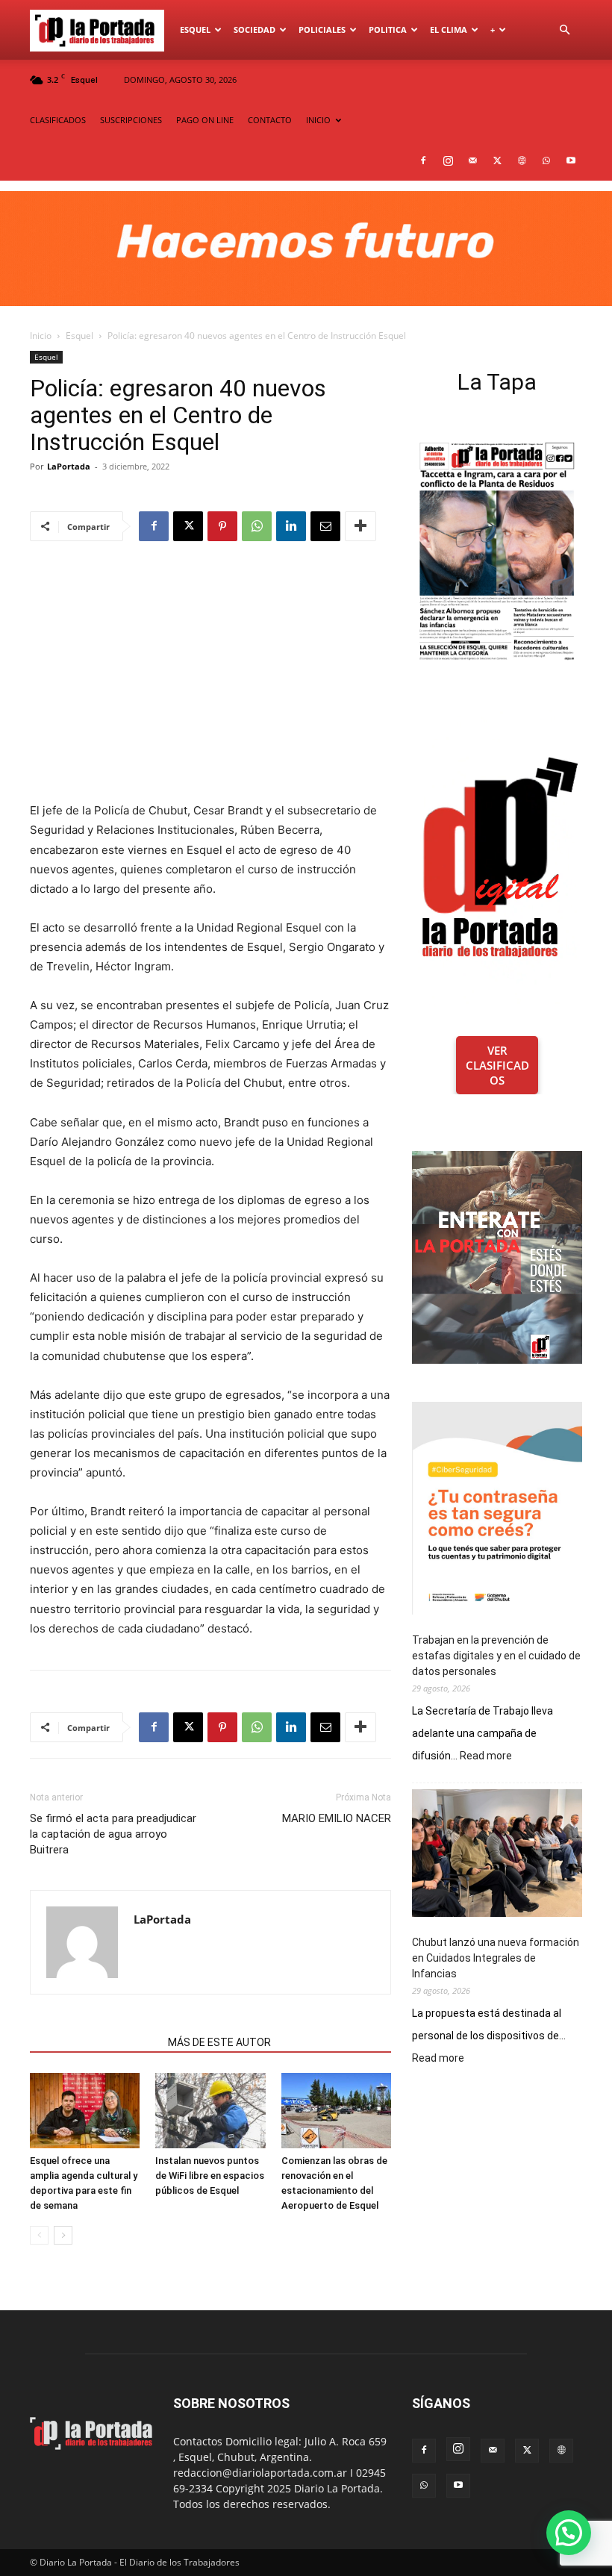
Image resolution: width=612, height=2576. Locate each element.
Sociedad (255, 29)
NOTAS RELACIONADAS (94, 2042)
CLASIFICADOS (58, 120)
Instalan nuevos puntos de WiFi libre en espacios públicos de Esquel (210, 2176)
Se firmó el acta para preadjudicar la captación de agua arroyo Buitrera (113, 1834)
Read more (486, 1756)
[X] (497, 160)
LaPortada (69, 466)
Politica (388, 29)
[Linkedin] (291, 526)
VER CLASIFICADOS (497, 1065)
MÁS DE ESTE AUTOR (219, 2042)
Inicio (41, 336)
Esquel (195, 29)
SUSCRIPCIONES (131, 120)
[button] (564, 30)
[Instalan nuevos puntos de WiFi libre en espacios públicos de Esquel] (210, 2111)
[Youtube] (571, 160)
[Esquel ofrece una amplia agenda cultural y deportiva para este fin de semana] (85, 2111)
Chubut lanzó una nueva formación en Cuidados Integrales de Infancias (496, 1958)
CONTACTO (270, 120)
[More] (360, 526)
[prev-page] (39, 2235)
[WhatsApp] (546, 160)
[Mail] (472, 160)
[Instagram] (448, 160)
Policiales (322, 29)
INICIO (318, 120)
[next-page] (63, 2235)
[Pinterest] (222, 526)
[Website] (522, 160)
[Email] (325, 526)
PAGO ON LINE (205, 120)
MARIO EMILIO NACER (337, 1818)
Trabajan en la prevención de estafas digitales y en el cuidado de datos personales (496, 1656)
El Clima (449, 29)
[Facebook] (423, 160)
